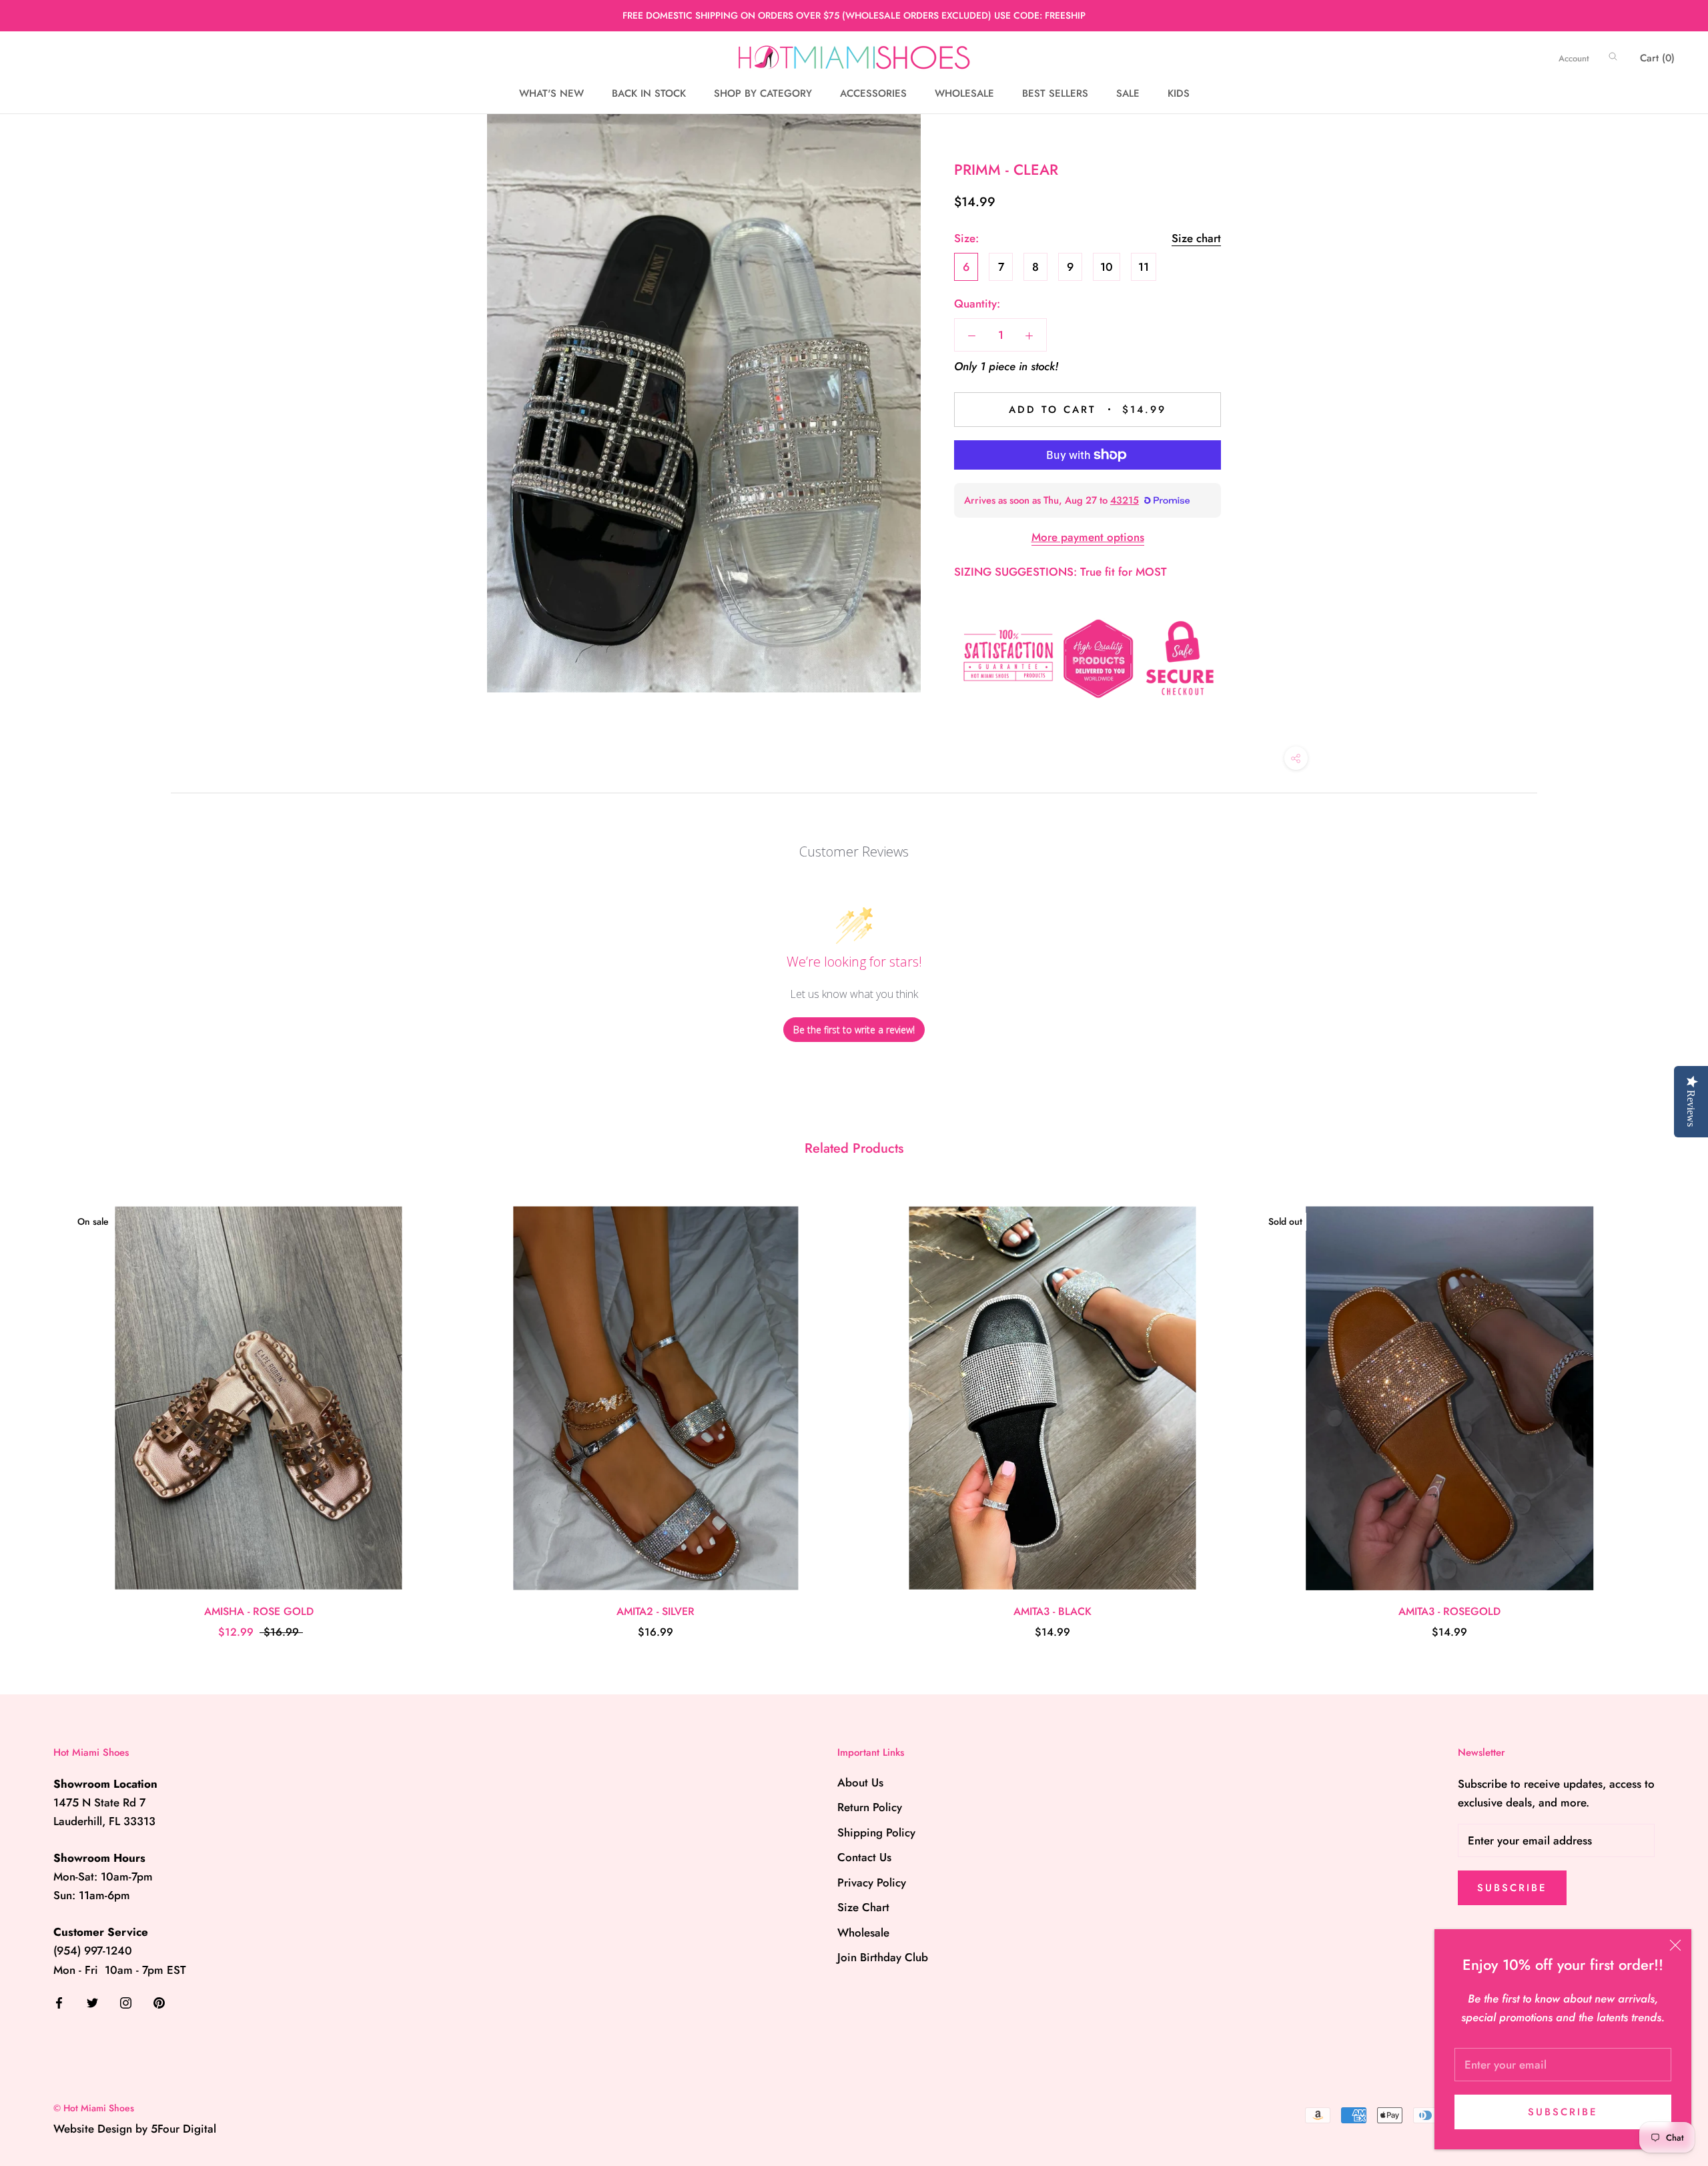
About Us (860, 1782)
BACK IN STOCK (649, 93)
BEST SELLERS (1055, 93)
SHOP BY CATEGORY (763, 93)
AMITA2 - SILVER (656, 1611)
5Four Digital (183, 2129)
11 (1144, 267)
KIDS (1179, 93)
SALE (1128, 93)
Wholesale (863, 1933)
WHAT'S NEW (551, 93)
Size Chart (863, 1907)
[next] (1666, 1409)
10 (1107, 267)
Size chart (1196, 238)
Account (1574, 58)
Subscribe (1563, 2112)
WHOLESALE (964, 93)
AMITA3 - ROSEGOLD (1449, 1611)
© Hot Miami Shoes (94, 2108)
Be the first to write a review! (854, 1030)
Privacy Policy (872, 1882)
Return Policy (870, 1807)
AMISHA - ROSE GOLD (259, 1611)
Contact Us (864, 1857)
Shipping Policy (876, 1832)
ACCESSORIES (873, 93)
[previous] (42, 1409)
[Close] (1675, 1945)
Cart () (1657, 58)
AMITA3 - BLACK (1052, 1611)
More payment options (1088, 537)
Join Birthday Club (883, 1957)
